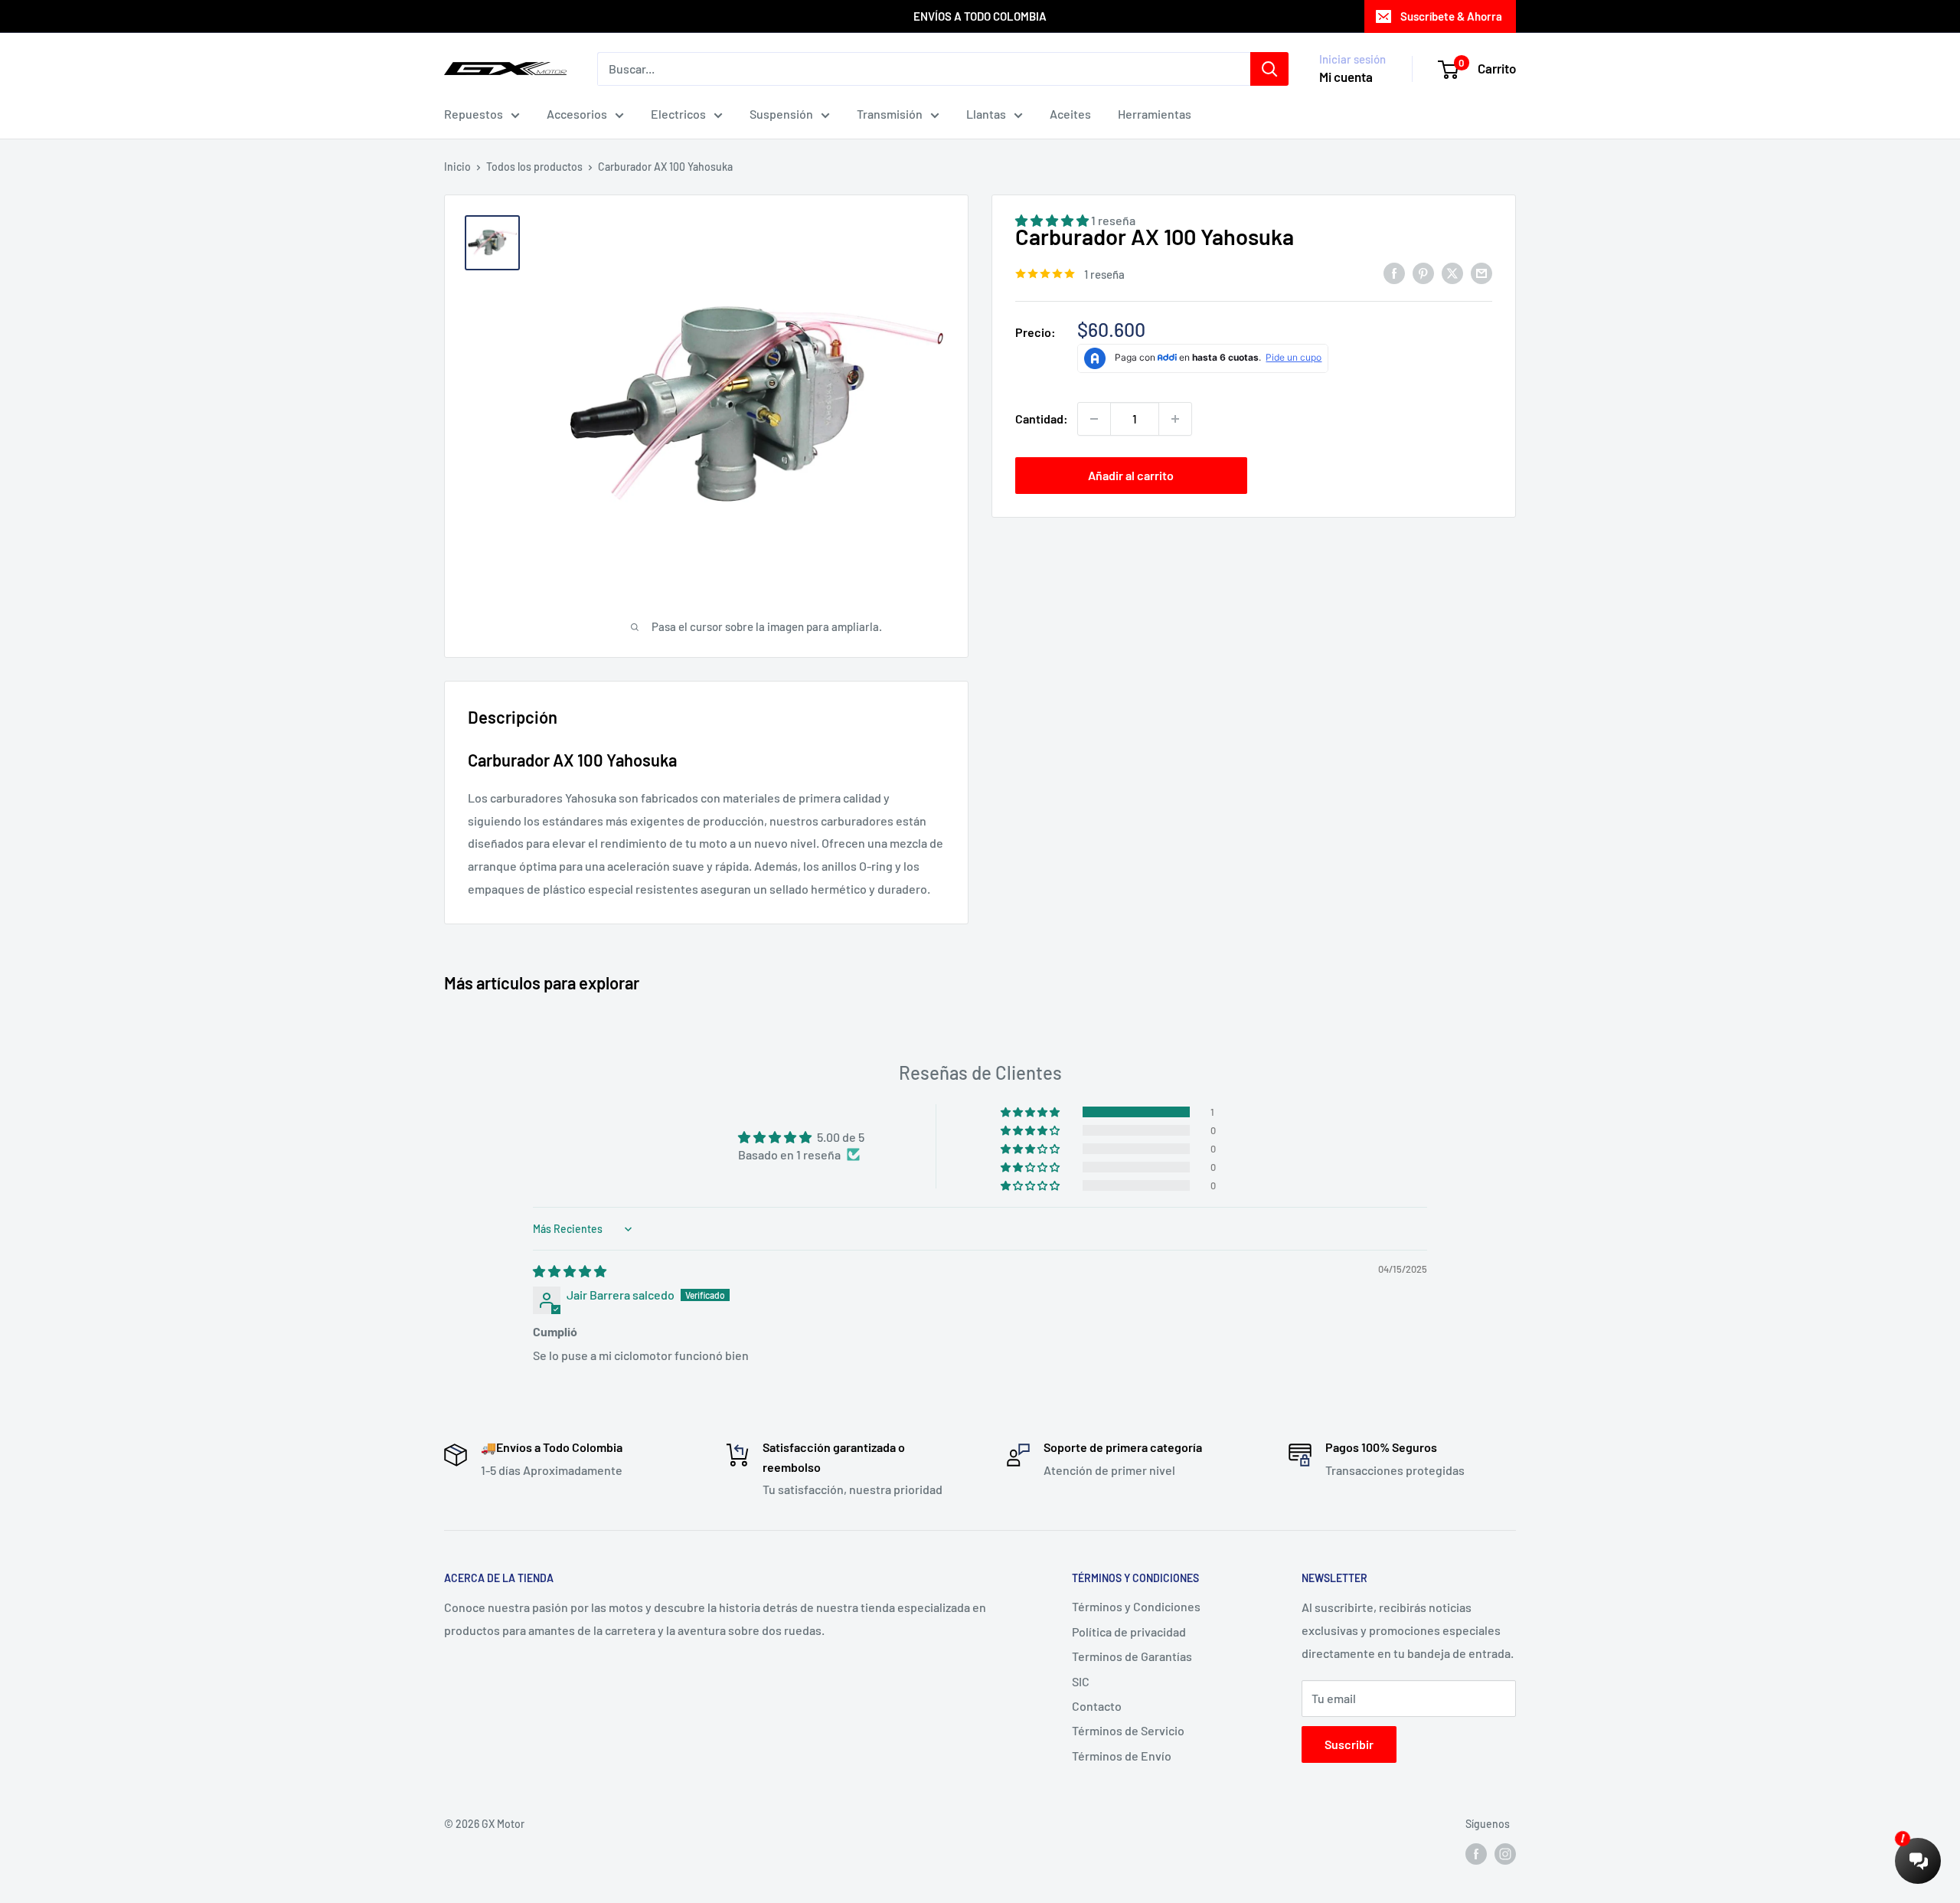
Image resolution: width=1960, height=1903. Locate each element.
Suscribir (1349, 1744)
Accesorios (577, 114)
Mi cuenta (1346, 77)
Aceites (1070, 114)
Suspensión (781, 114)
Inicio (457, 167)
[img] (570, 1271)
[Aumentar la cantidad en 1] (1175, 419)
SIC (1081, 1681)
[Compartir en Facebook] (1394, 272)
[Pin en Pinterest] (1423, 272)
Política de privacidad (1129, 1632)
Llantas (986, 114)
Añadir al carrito (1131, 475)
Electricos (678, 114)
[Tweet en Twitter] (1452, 272)
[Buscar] (1269, 69)
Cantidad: (1042, 419)
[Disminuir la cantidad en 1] (1094, 419)
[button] (1031, 1112)
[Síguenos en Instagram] (1505, 1853)
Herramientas (1155, 114)
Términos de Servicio (1128, 1730)
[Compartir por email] (1481, 272)
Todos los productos (534, 167)
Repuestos (474, 114)
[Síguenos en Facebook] (1476, 1853)
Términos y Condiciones (1136, 1606)
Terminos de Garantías (1132, 1656)
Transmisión (890, 114)
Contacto (1097, 1706)
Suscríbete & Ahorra (1451, 16)
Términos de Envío (1122, 1756)
